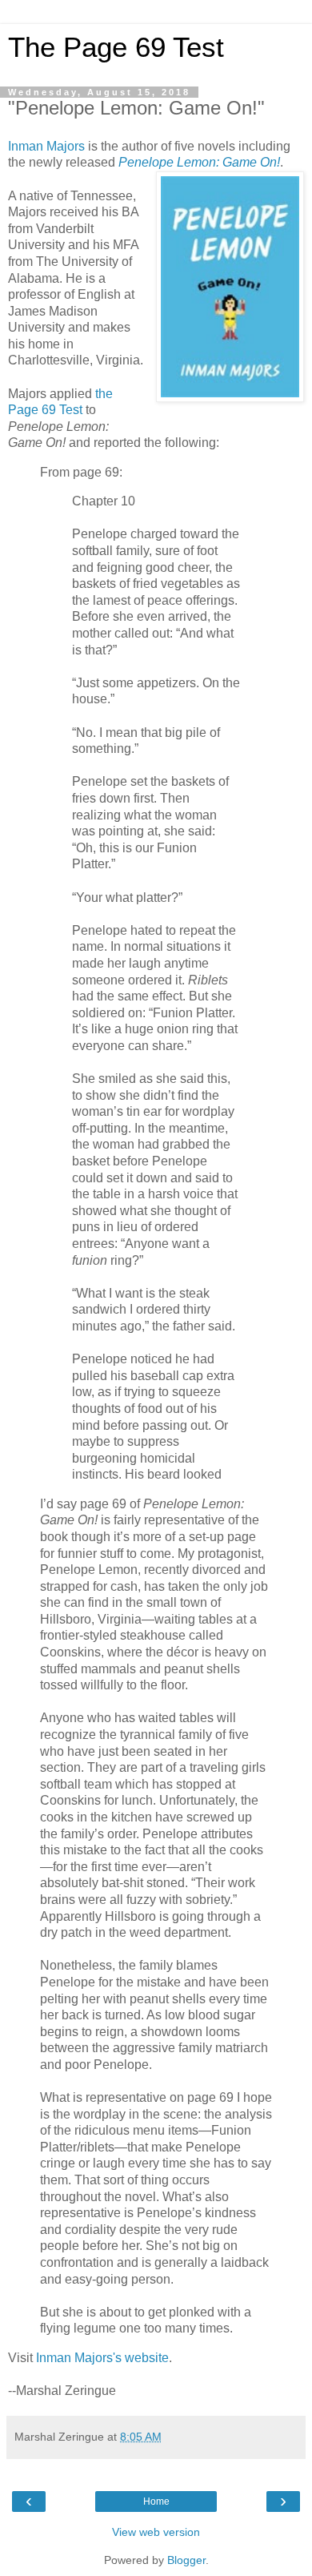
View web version (156, 2532)
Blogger (186, 2560)
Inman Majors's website (102, 2358)
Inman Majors (46, 146)
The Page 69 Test (116, 47)
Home (156, 2502)
